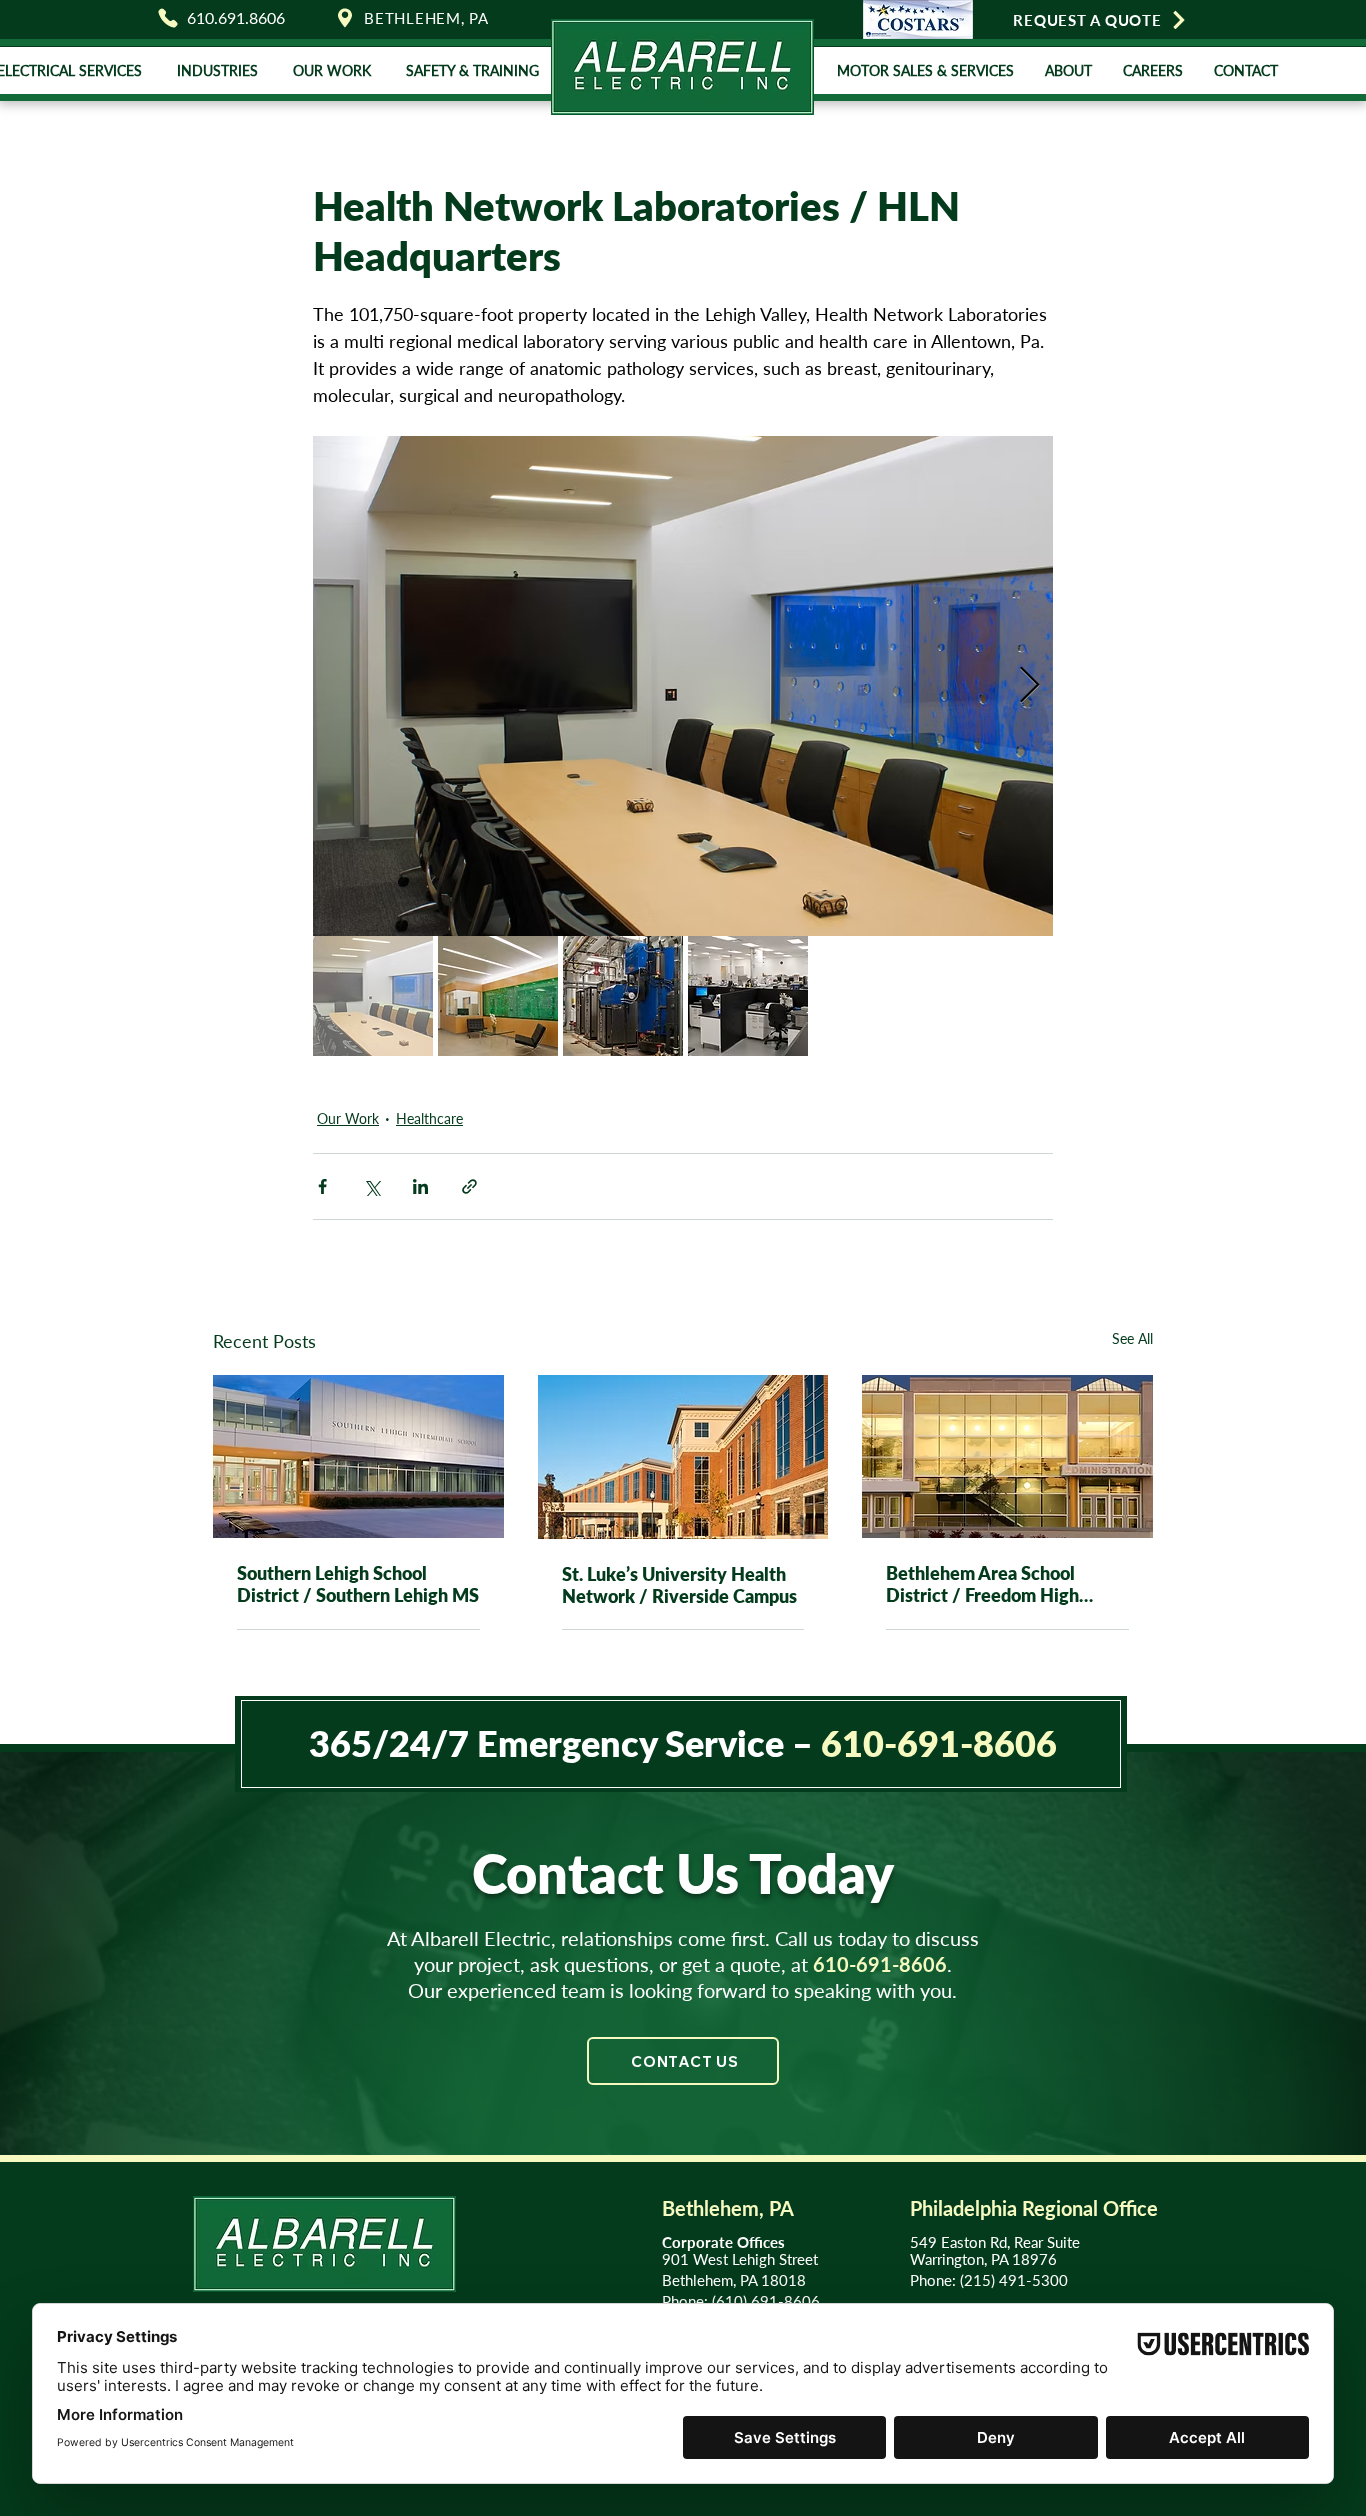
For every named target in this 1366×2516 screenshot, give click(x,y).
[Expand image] (683, 686)
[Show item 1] (373, 996)
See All (1132, 1338)
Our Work (348, 1118)
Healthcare (429, 1118)
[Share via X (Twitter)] (371, 1186)
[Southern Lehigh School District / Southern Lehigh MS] (358, 1456)
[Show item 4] (748, 996)
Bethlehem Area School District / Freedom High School (982, 1584)
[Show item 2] (498, 996)
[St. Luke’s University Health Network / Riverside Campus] (683, 1457)
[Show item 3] (623, 996)
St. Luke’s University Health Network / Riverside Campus (679, 1585)
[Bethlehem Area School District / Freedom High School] (1007, 1456)
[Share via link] (469, 1186)
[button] (217, 70)
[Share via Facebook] (322, 1186)
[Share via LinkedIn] (420, 1186)
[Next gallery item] (1029, 686)
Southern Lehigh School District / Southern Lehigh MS (358, 1584)
